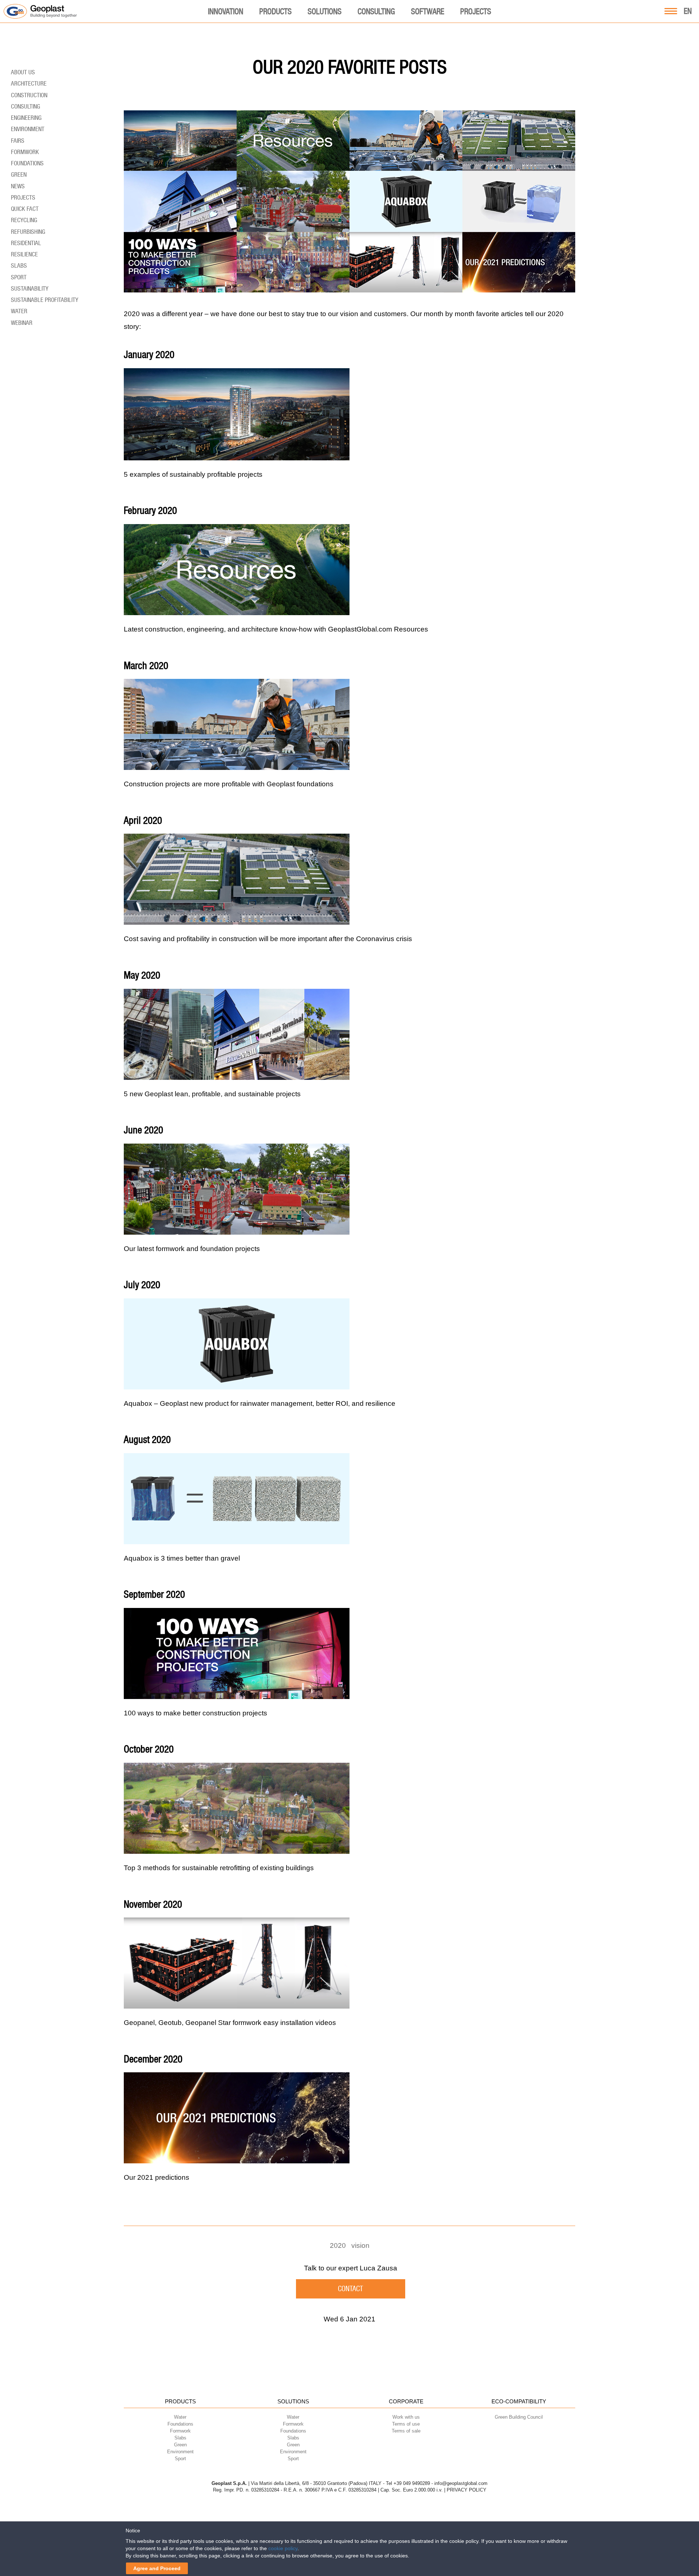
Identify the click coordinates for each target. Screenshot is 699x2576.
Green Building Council (519, 2417)
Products (275, 11)
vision (360, 2245)
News (18, 186)
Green (19, 174)
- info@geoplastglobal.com (459, 2483)
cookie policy (283, 2548)
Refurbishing (28, 232)
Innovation (226, 11)
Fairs (18, 141)
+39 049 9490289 (412, 2483)
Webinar (22, 323)
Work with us (406, 2417)
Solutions (325, 11)
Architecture (29, 83)
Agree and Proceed (157, 2568)
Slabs (19, 266)
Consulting (376, 11)
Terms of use (406, 2424)
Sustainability (30, 288)
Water (19, 311)
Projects (476, 11)
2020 (338, 2245)
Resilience (24, 254)
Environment (28, 129)
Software (428, 11)
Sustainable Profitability (45, 300)
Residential (26, 243)
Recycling (24, 220)
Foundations (27, 163)
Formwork (25, 152)
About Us (23, 72)
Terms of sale (406, 2431)
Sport (19, 277)
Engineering (26, 118)
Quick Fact (25, 209)
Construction (29, 95)
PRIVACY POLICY (467, 2490)
